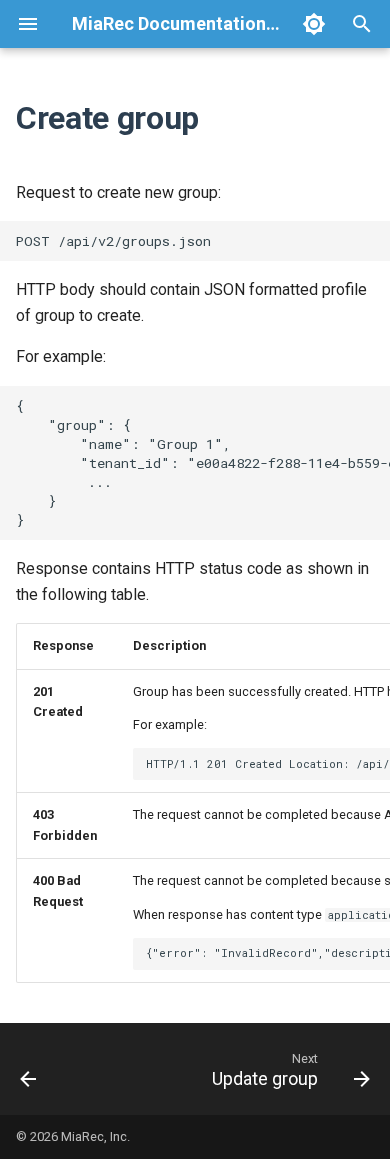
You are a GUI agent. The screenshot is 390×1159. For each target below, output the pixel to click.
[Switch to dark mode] (314, 24)
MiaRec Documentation (169, 23)
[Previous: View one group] (28, 1069)
